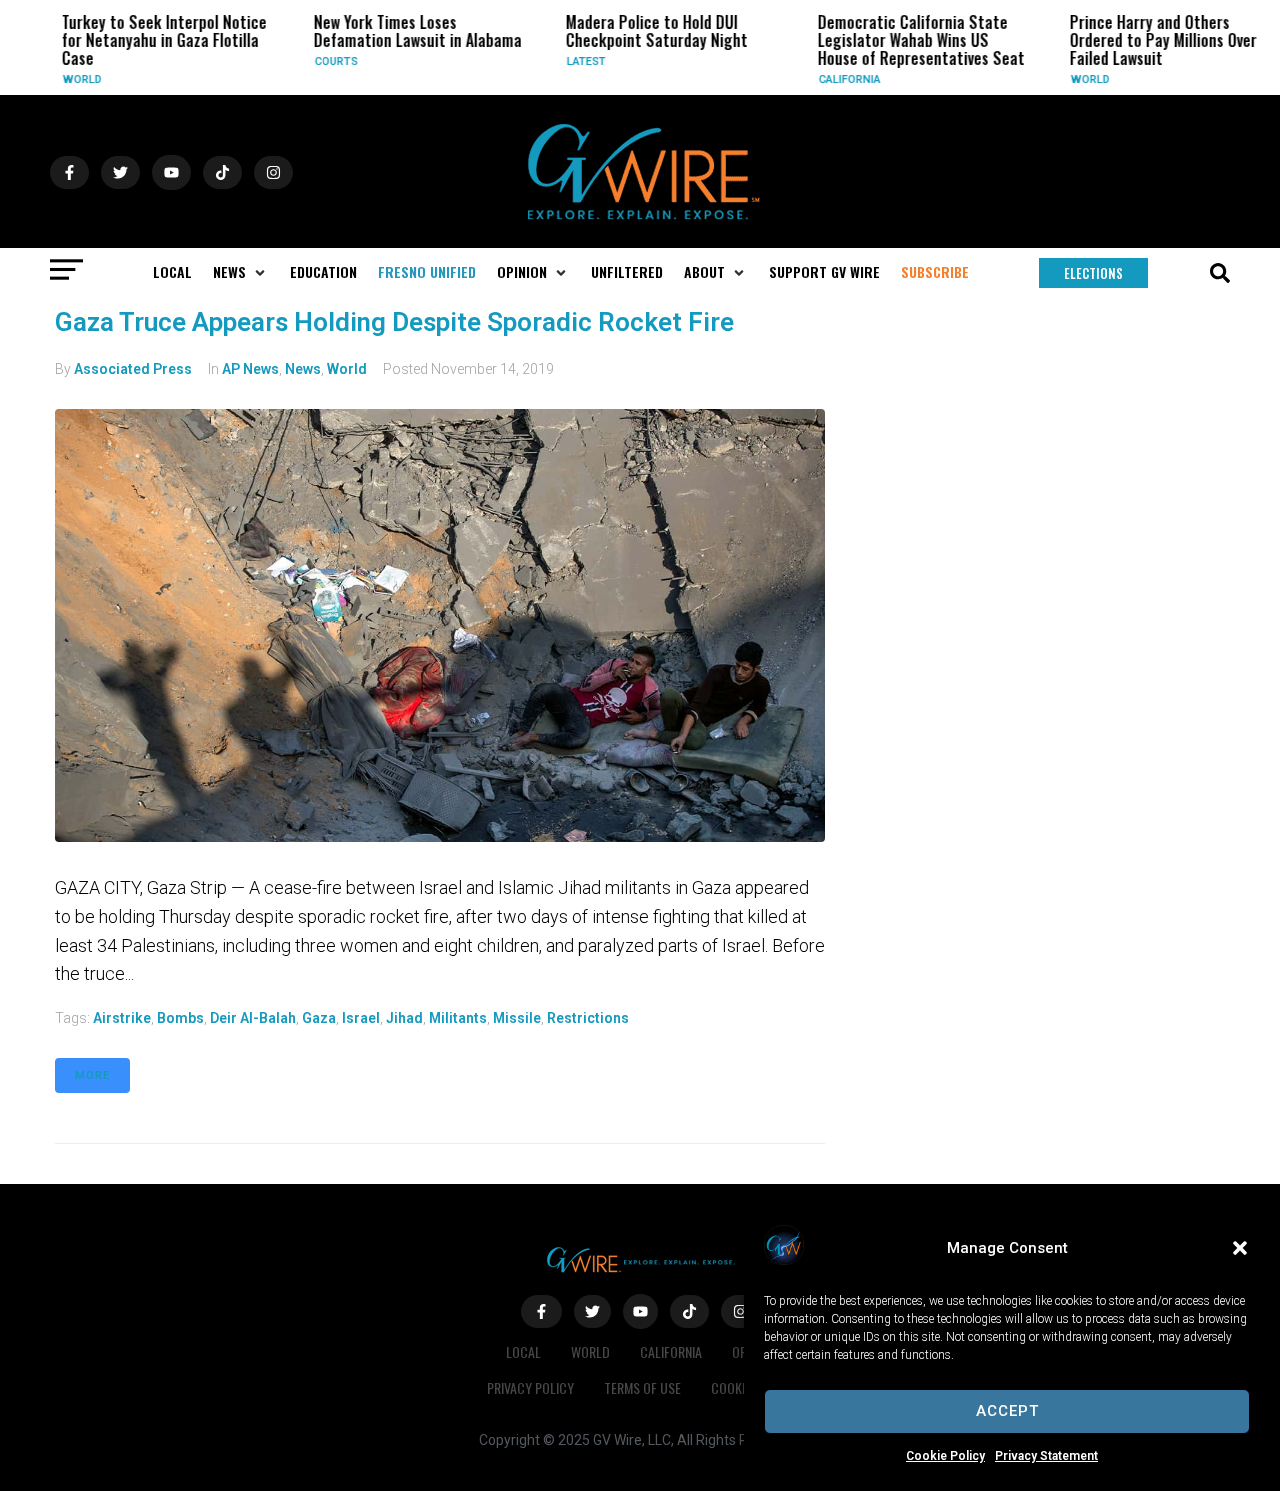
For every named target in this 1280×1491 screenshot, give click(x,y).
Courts (322, 61)
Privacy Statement (1046, 1456)
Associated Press (133, 369)
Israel (361, 1018)
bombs (180, 1018)
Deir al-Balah (253, 1018)
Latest (572, 61)
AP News (250, 369)
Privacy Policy (530, 1387)
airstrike (122, 1018)
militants (458, 1018)
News (303, 369)
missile (517, 1018)
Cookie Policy (945, 1456)
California (836, 79)
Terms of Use (642, 1387)
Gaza (319, 1018)
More (92, 1075)
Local (523, 1351)
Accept (1007, 1411)
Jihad (404, 1018)
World (68, 79)
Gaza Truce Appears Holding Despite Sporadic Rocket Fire (394, 322)
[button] (1240, 1248)
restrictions (588, 1018)
